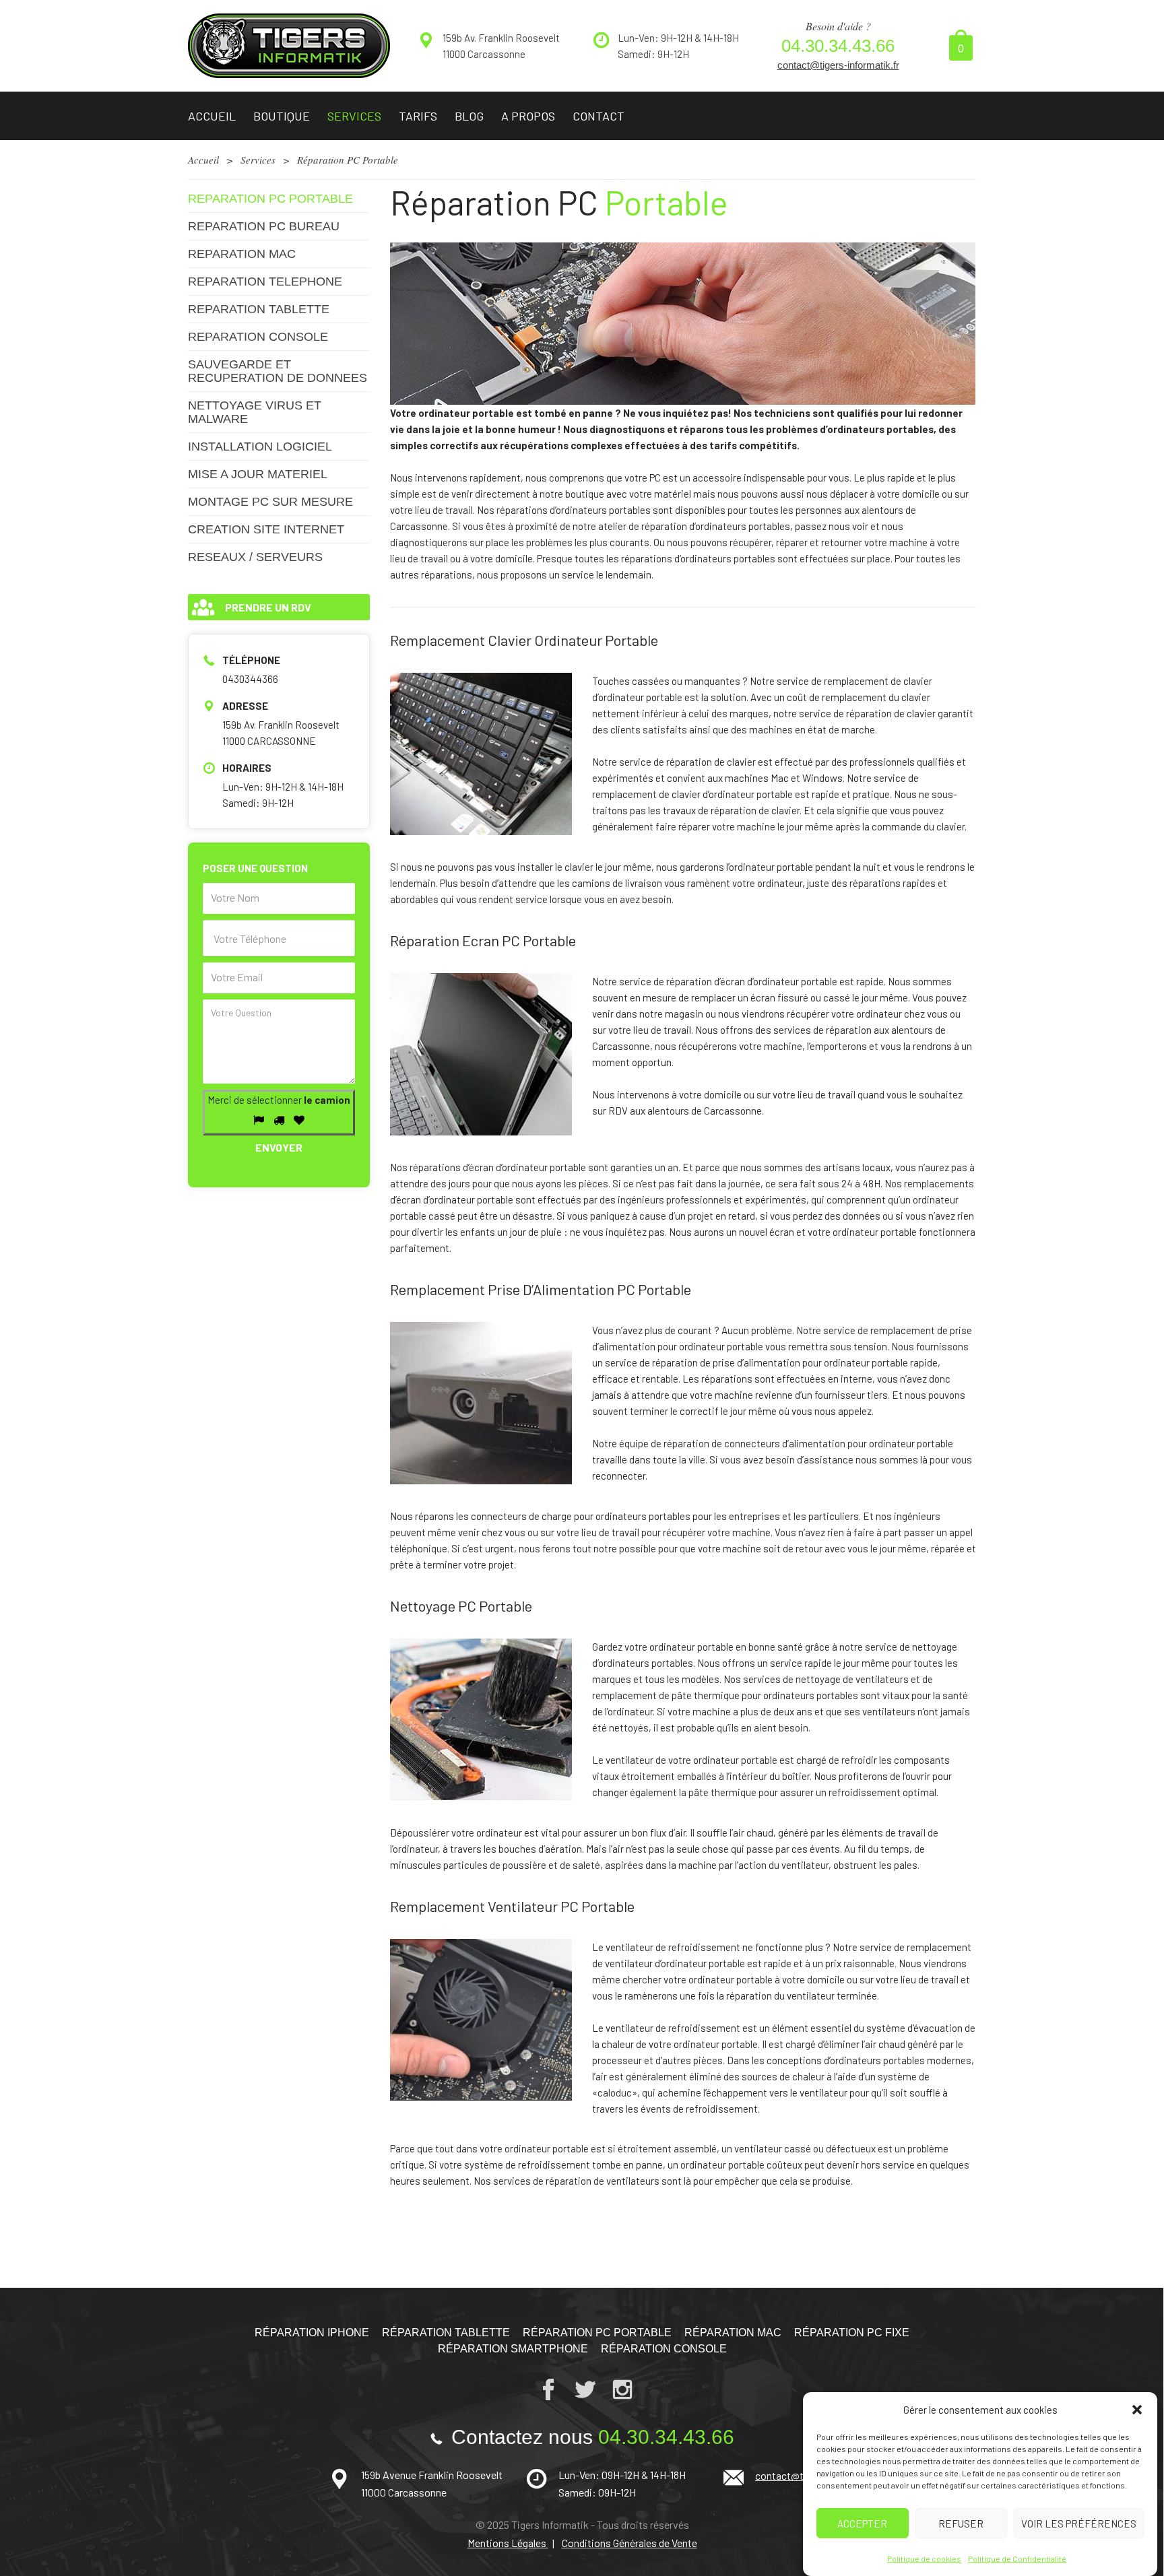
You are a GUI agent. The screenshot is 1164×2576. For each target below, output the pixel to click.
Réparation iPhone (312, 2333)
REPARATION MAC (242, 254)
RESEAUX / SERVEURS (255, 557)
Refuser (961, 2523)
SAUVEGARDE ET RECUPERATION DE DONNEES (278, 371)
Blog (469, 116)
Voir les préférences (1079, 2523)
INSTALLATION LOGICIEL (260, 447)
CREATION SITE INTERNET (266, 529)
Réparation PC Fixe (852, 2333)
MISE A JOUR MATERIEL (258, 474)
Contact (599, 116)
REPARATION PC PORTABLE (270, 199)
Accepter (862, 2523)
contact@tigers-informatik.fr (838, 65)
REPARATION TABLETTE (259, 309)
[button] (1137, 2410)
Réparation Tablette (446, 2333)
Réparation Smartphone (513, 2349)
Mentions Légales (508, 2543)
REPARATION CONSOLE (258, 337)
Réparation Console (664, 2349)
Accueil (212, 116)
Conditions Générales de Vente (629, 2543)
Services (354, 116)
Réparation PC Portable (597, 2333)
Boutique (282, 116)
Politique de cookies (924, 2558)
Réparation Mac (733, 2333)
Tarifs (418, 116)
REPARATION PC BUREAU (264, 226)
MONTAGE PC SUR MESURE (270, 502)
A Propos (528, 116)
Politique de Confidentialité (1017, 2558)
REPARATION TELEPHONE (265, 282)
